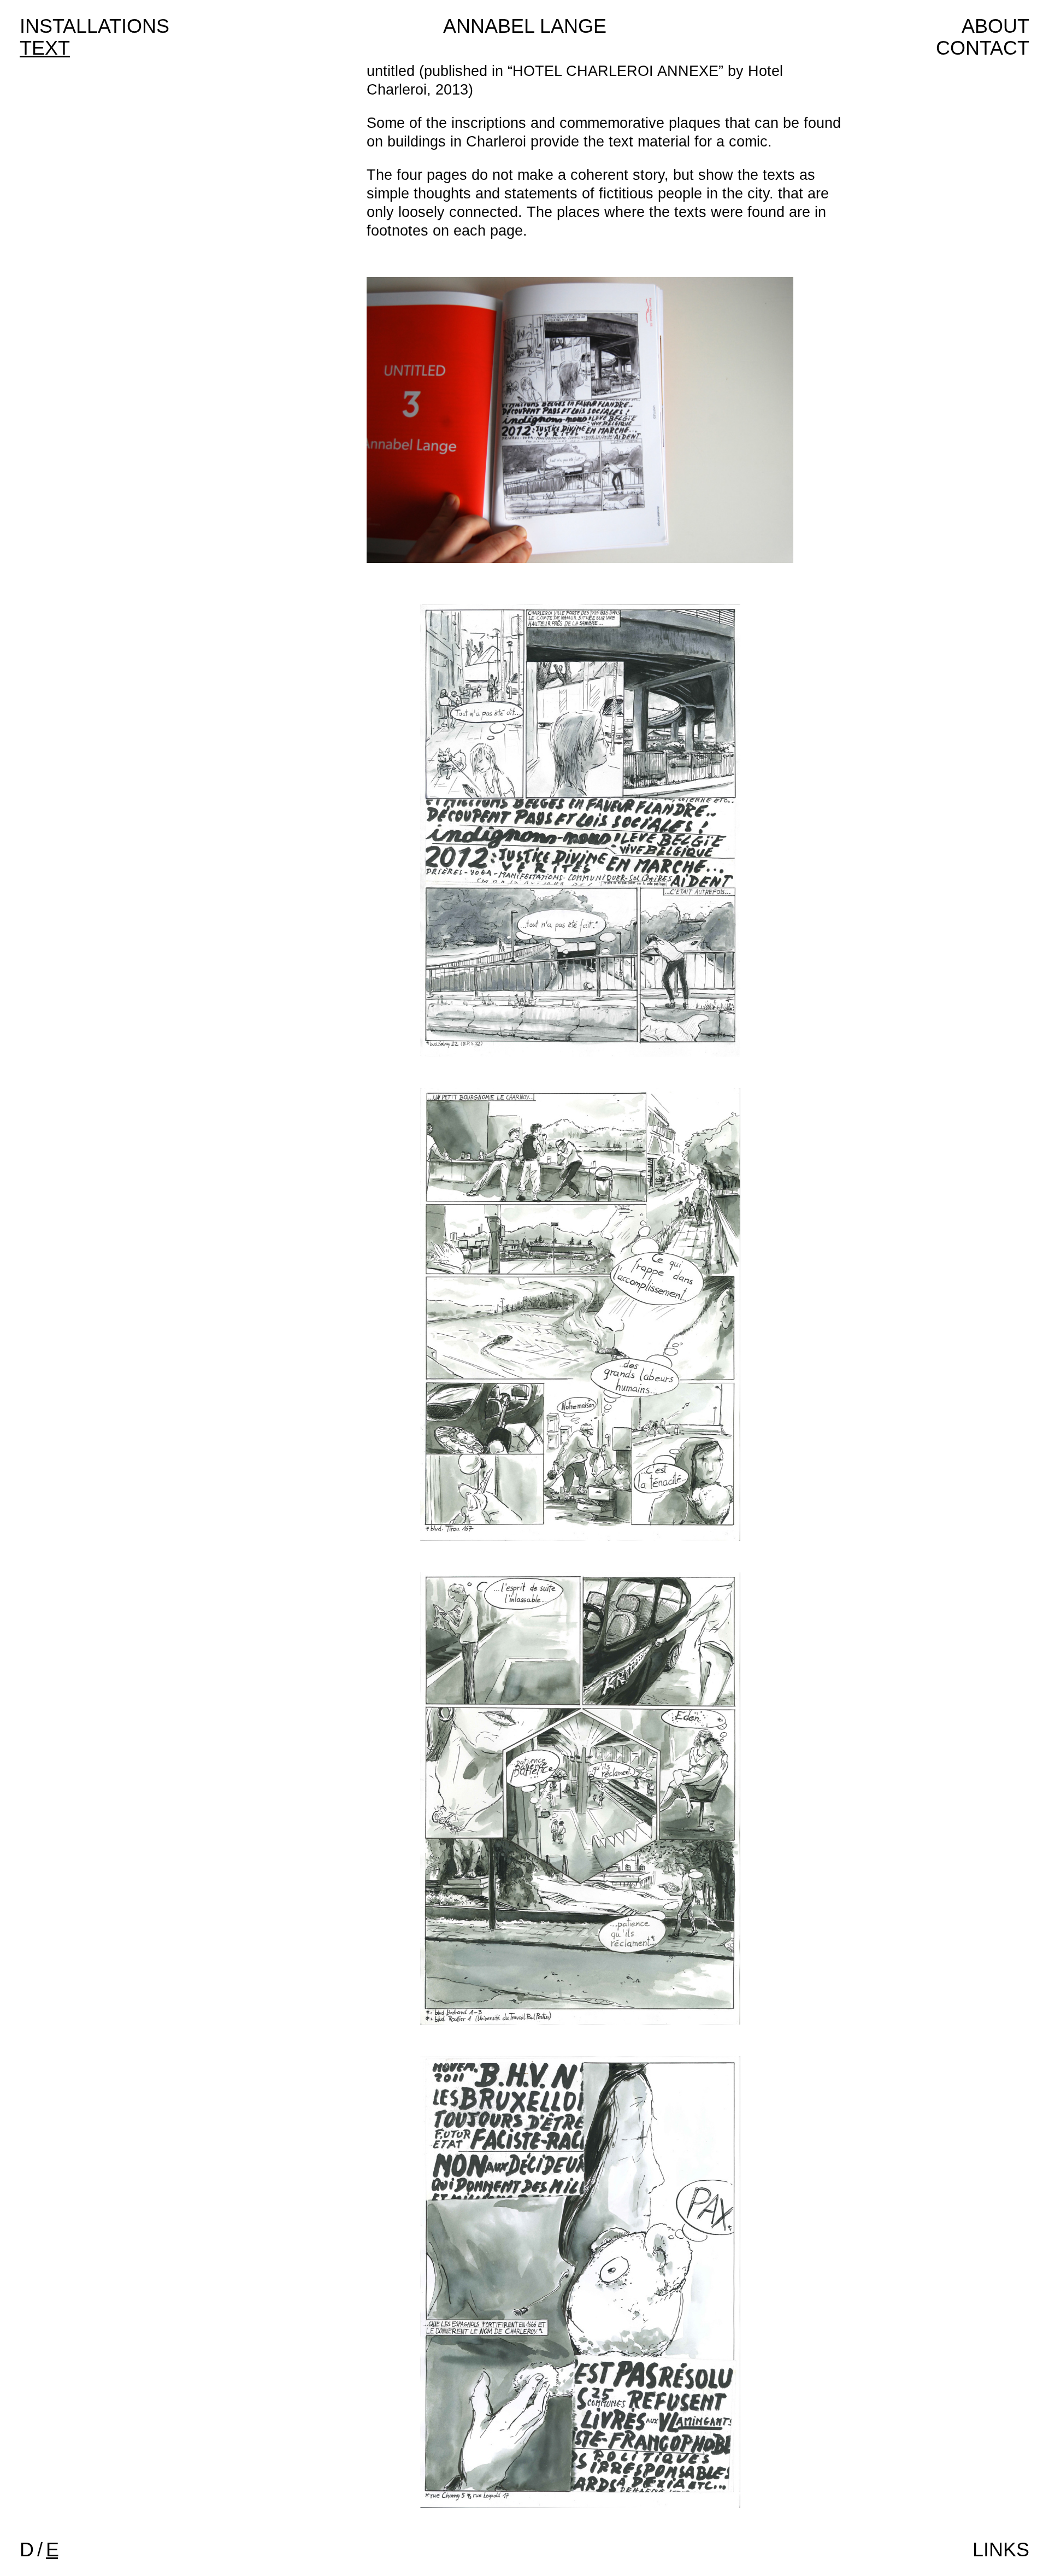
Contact (983, 48)
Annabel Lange (525, 26)
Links (1001, 2549)
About (995, 26)
